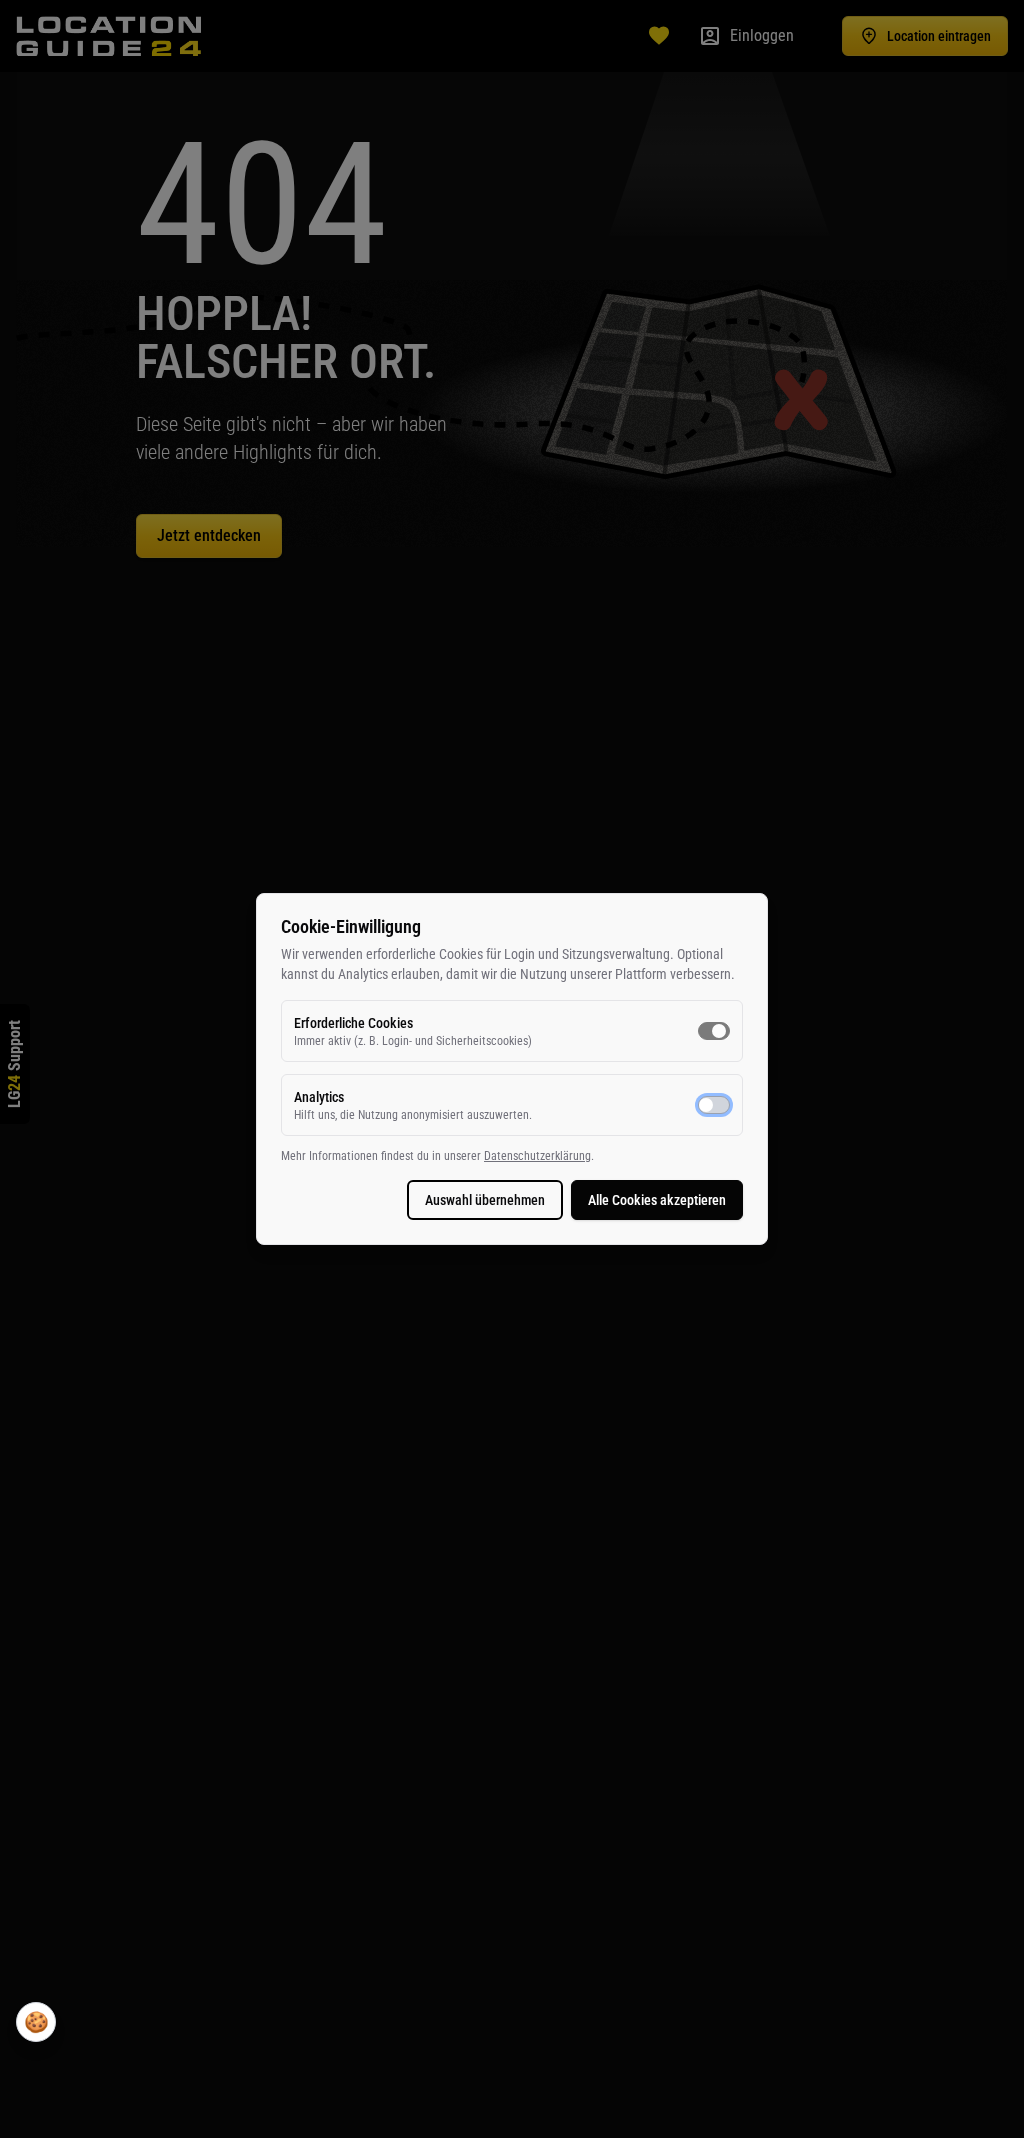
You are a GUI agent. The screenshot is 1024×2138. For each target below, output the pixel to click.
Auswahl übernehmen (485, 1200)
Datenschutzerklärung (537, 1156)
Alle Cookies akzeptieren (657, 1200)
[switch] (714, 1031)
